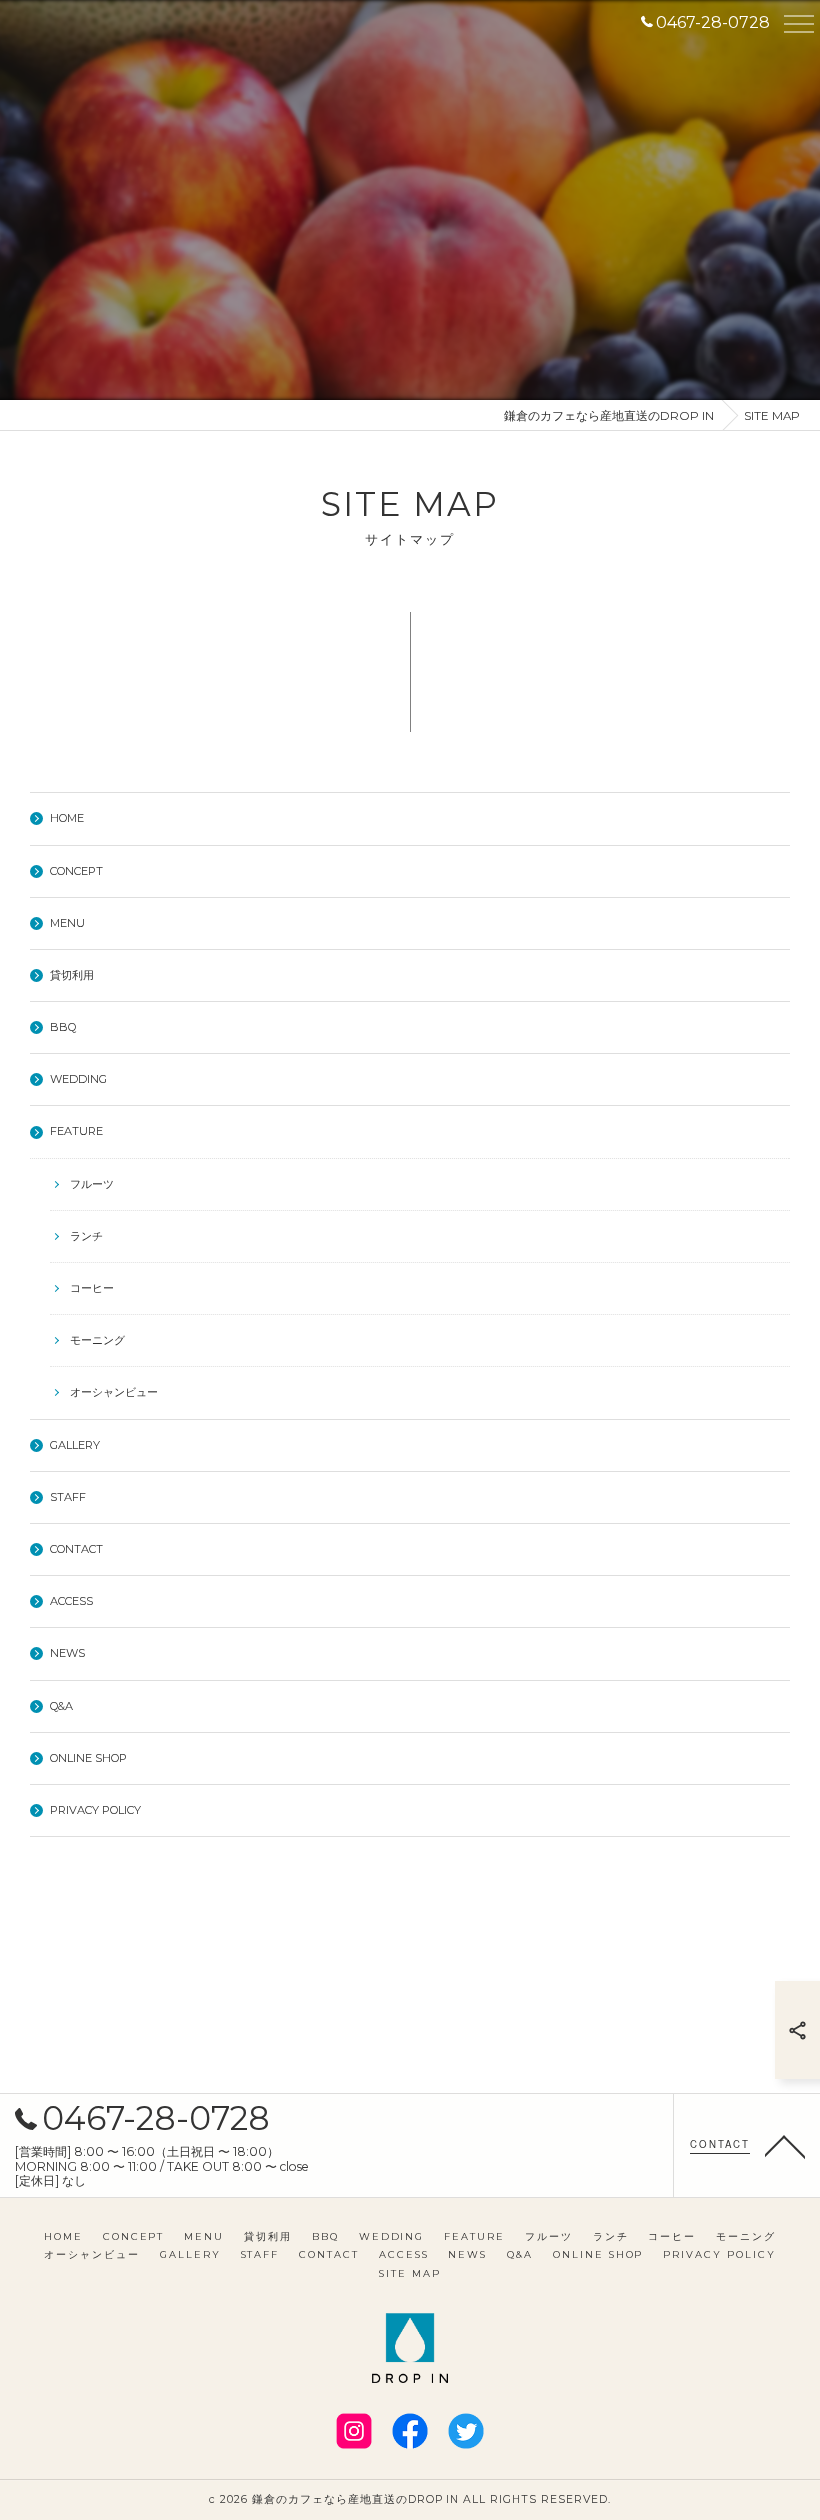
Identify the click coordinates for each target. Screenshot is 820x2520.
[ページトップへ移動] (785, 2145)
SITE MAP (410, 2273)
